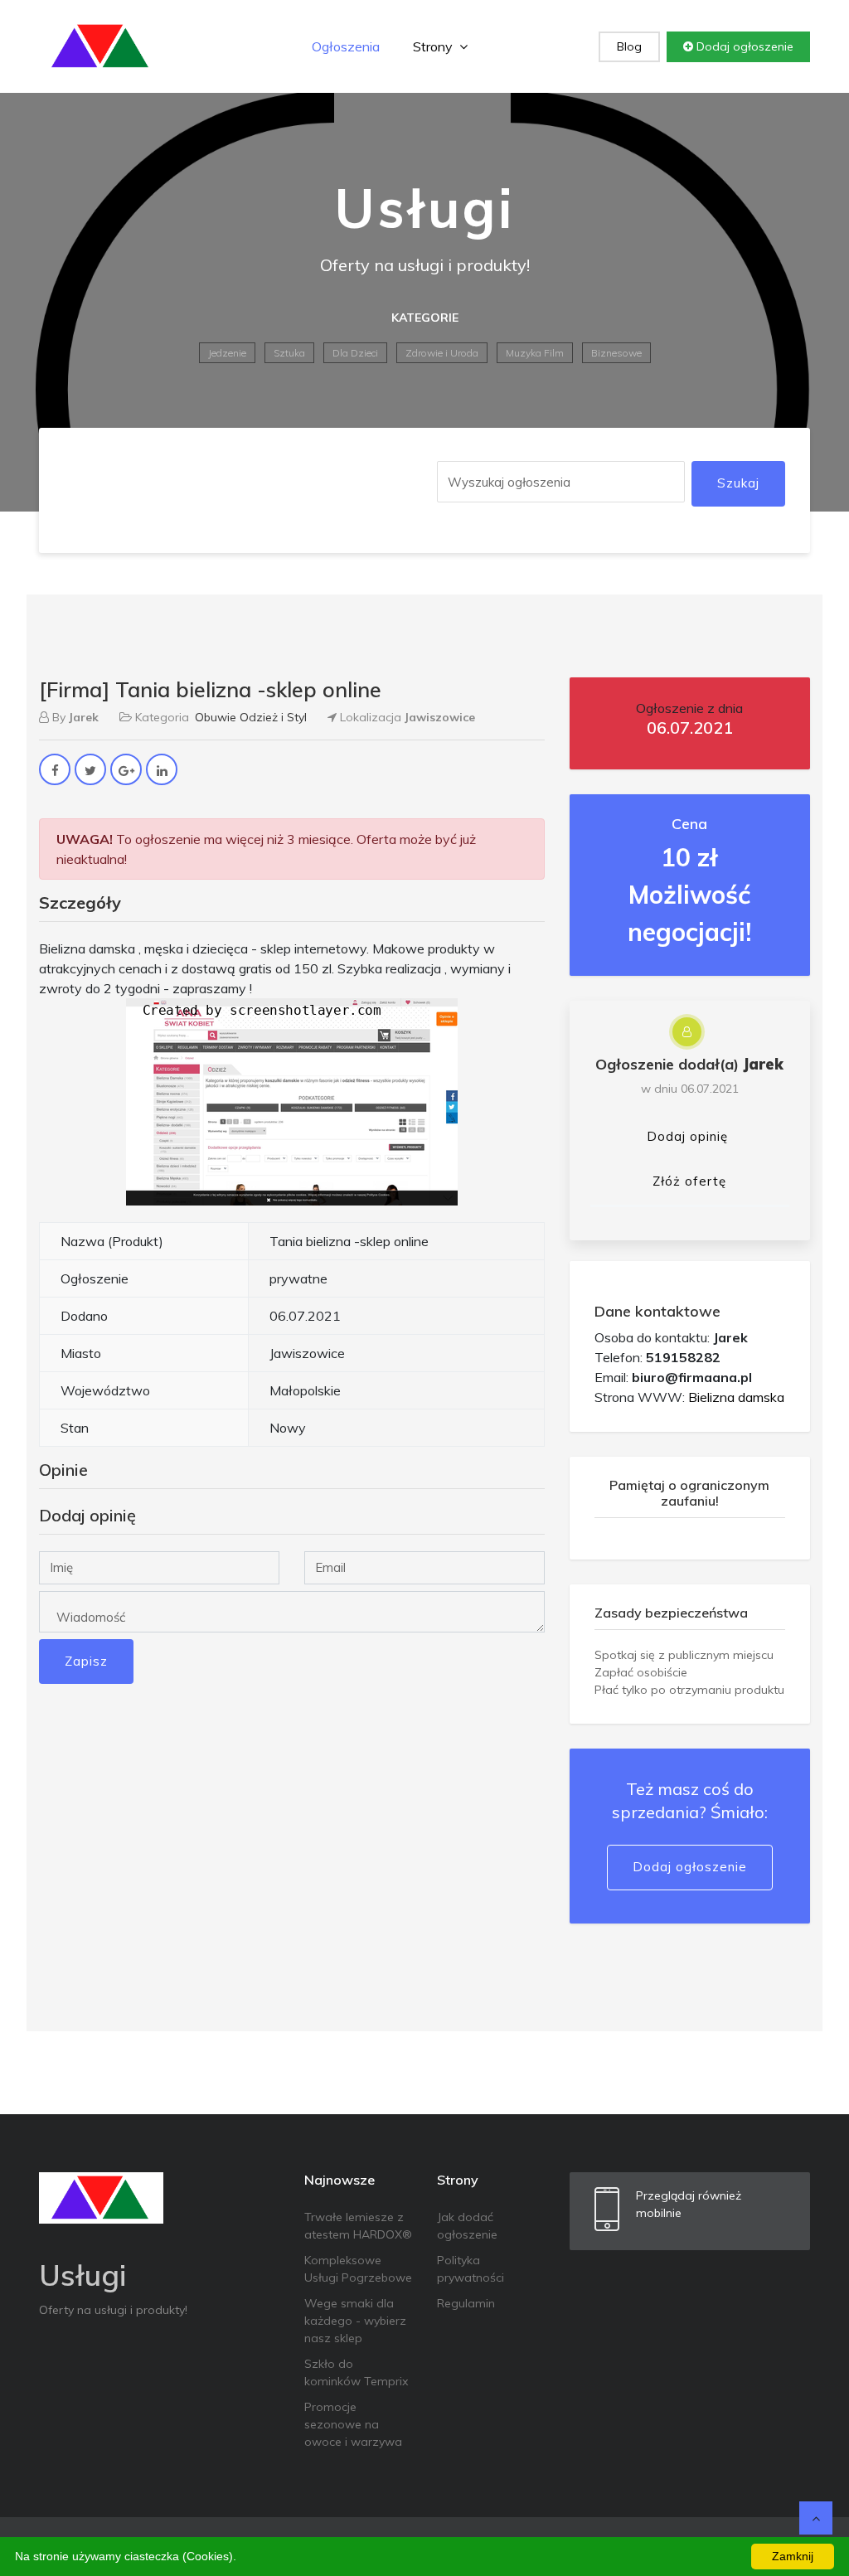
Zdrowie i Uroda (442, 353)
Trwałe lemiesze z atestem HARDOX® (358, 2226)
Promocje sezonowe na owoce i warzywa (353, 2424)
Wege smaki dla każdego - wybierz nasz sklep (355, 2321)
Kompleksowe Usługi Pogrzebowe (358, 2269)
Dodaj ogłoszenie (743, 46)
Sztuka (289, 353)
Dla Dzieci (355, 353)
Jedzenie (227, 353)
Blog (629, 46)
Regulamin (466, 2303)
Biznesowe (616, 353)
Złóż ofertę (689, 1181)
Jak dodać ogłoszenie (467, 2226)
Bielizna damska (736, 1397)
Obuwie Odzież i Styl (251, 717)
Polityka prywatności (471, 2269)
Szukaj (738, 483)
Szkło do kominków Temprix (356, 2372)
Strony (434, 46)
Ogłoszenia (346, 46)
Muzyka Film (535, 353)
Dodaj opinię (687, 1136)
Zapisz (86, 1661)
